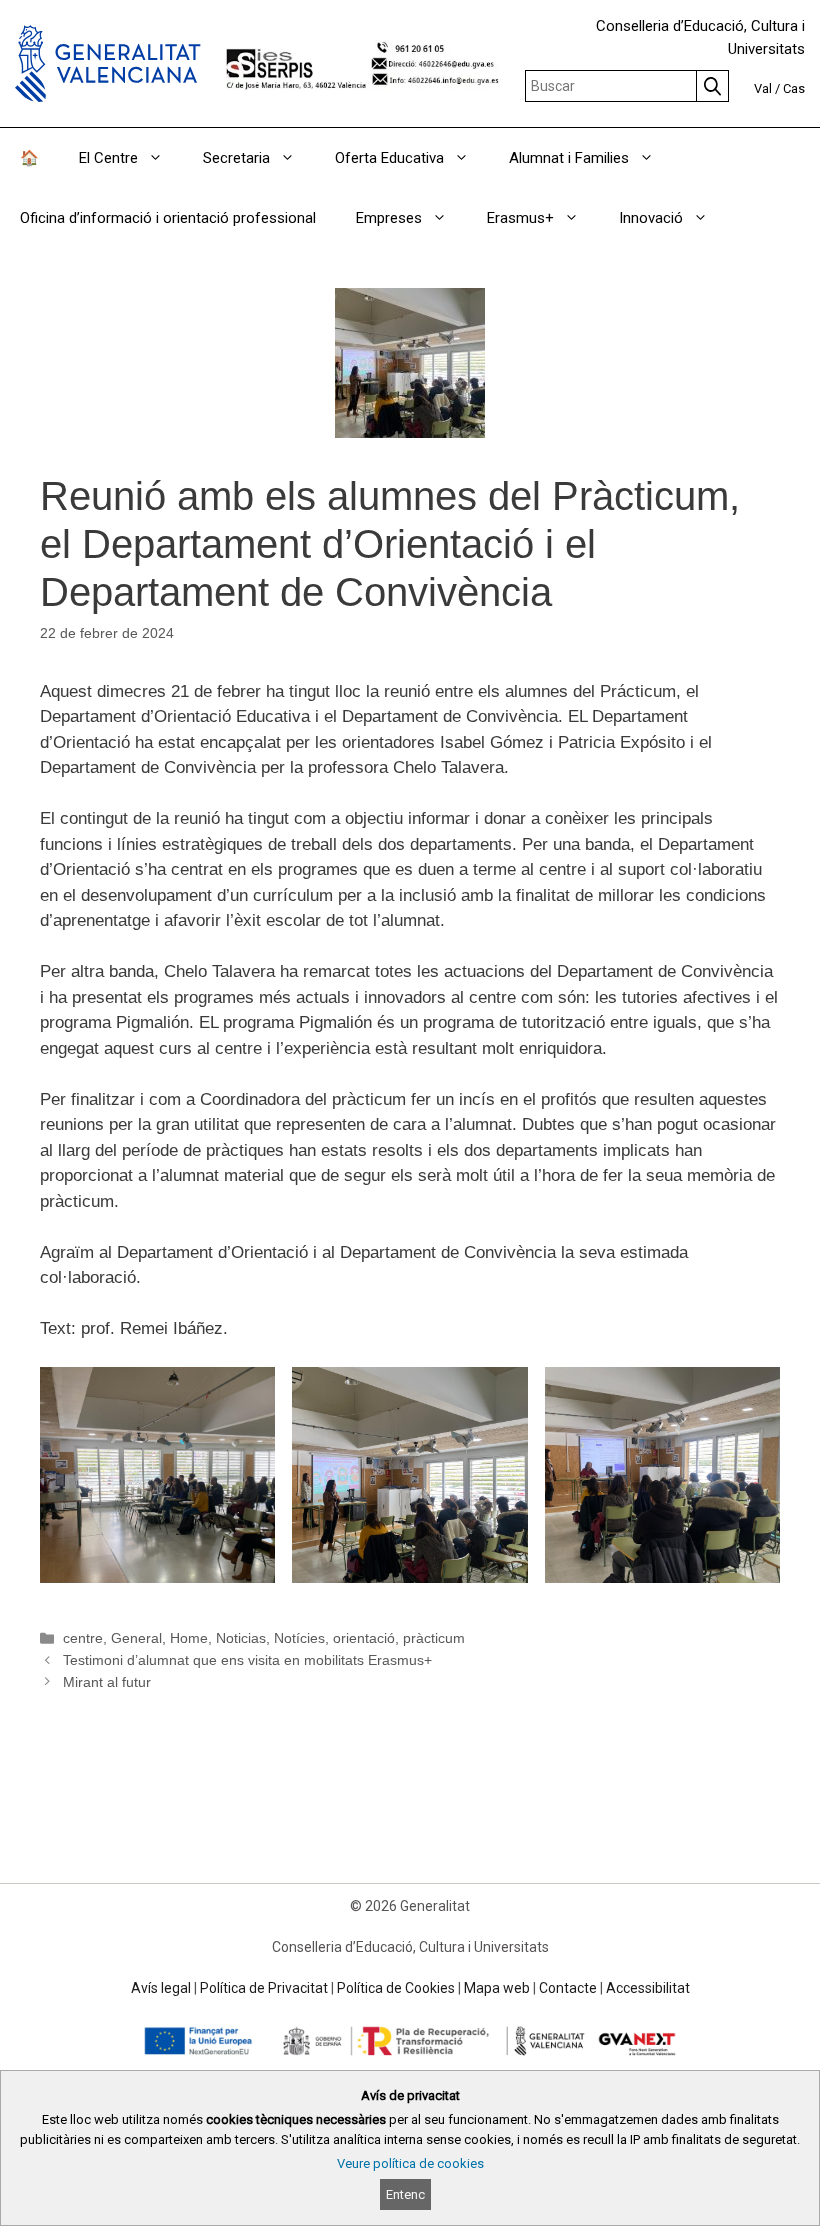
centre (83, 1638)
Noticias (241, 1638)
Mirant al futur (107, 1682)
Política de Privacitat (264, 1988)
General (136, 1638)
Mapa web (497, 1988)
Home (189, 1638)
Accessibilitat (648, 1988)
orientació (364, 1638)
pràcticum (434, 1638)
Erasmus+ (520, 218)
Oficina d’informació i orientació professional (168, 218)
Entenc (405, 2194)
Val (763, 88)
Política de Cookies (396, 1988)
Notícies (299, 1638)
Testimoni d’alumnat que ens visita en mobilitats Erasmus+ (247, 1660)
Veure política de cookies (410, 2163)
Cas (794, 88)
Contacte (568, 1988)
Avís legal (161, 1988)
